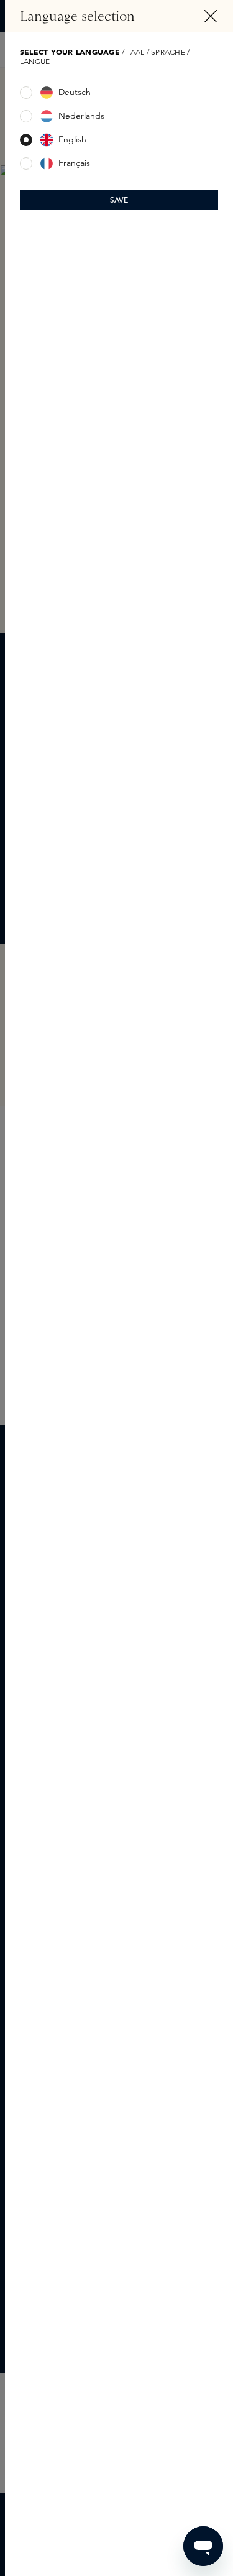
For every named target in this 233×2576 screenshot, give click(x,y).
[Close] (211, 16)
